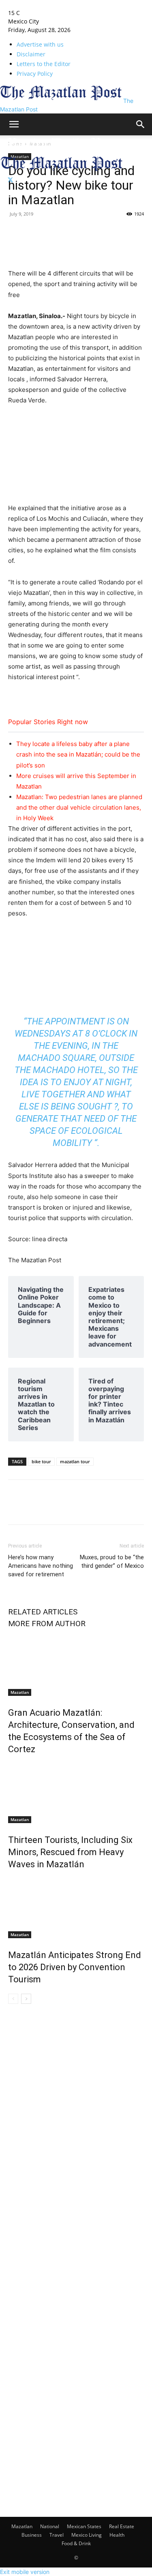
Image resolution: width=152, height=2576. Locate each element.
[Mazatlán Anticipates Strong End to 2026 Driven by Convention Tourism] (76, 1908)
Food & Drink (76, 2543)
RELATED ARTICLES (43, 1612)
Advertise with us (40, 44)
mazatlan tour (75, 1461)
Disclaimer (31, 54)
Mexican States (84, 2526)
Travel (57, 2535)
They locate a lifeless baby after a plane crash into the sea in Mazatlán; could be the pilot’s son (78, 754)
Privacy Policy (35, 74)
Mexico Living (87, 2535)
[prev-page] (13, 1999)
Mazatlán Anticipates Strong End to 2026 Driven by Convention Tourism (75, 1967)
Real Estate (122, 2526)
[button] (14, 124)
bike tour (41, 1461)
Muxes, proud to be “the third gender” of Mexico (112, 1562)
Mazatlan (20, 1692)
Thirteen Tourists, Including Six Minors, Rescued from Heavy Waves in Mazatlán (70, 1852)
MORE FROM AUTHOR (47, 1624)
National (50, 2526)
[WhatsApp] (128, 232)
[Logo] (62, 151)
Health (117, 2535)
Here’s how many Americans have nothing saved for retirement (41, 1566)
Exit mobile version (25, 2572)
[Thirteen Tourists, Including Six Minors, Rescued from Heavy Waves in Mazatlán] (76, 1793)
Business (32, 2535)
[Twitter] (10, 180)
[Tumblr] (54, 232)
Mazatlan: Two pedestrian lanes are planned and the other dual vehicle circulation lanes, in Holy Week (79, 807)
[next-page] (26, 1999)
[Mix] (91, 232)
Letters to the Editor (44, 64)
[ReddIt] (109, 232)
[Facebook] (16, 232)
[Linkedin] (72, 232)
